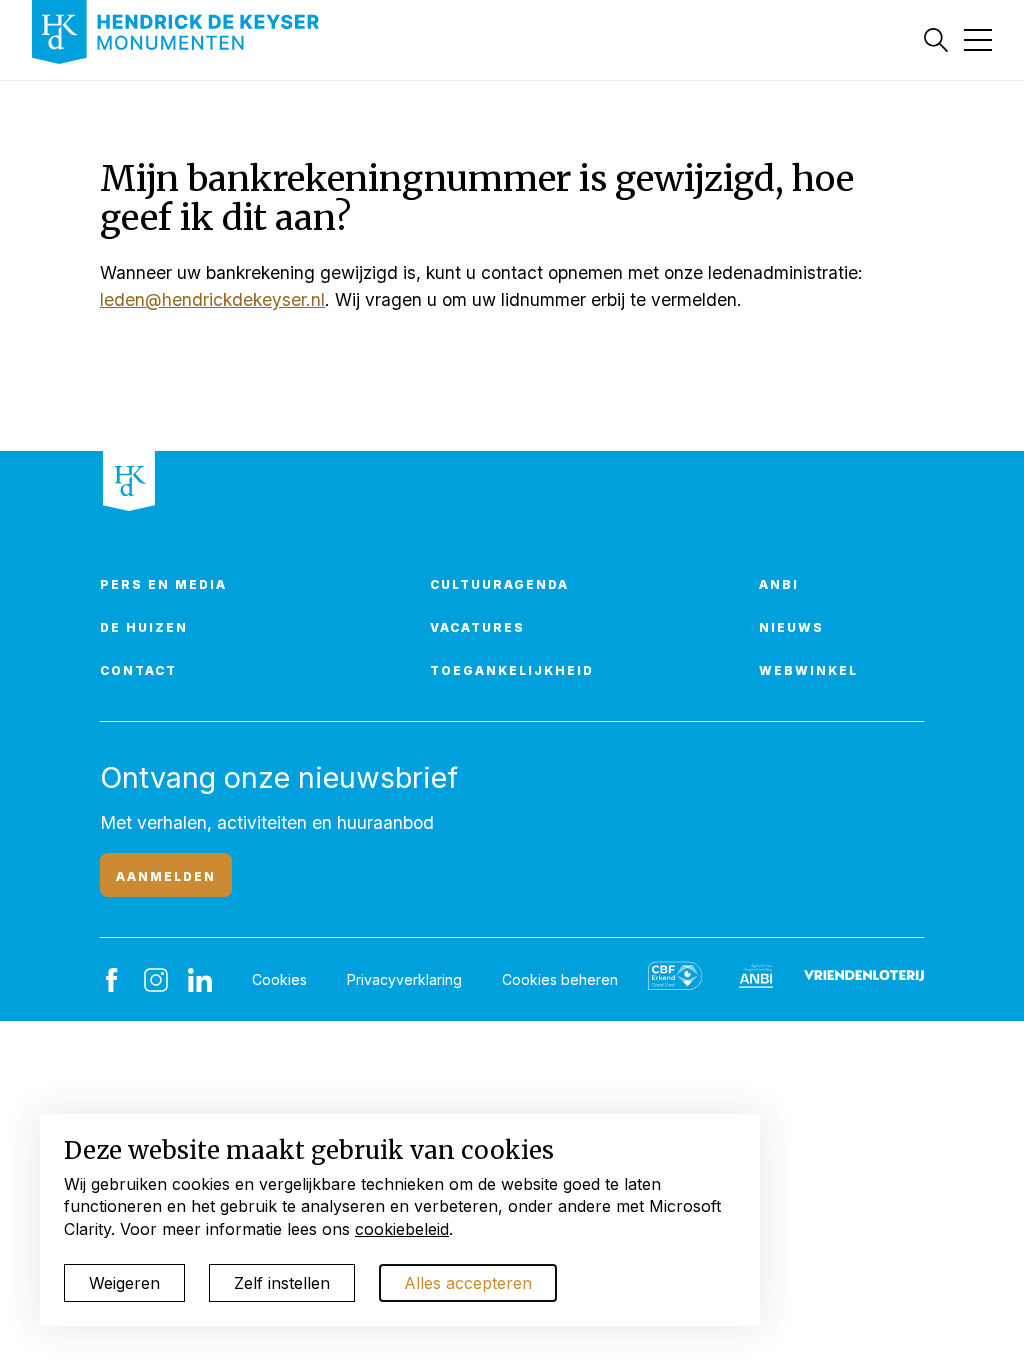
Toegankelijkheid (512, 670)
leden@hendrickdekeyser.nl (212, 299)
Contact (138, 670)
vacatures (477, 627)
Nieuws (791, 627)
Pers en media (163, 584)
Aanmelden (166, 876)
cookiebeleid (402, 1229)
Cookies (279, 979)
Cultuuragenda (499, 584)
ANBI (779, 584)
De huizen (144, 627)
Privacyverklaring (404, 979)
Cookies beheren (560, 979)
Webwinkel (808, 670)
